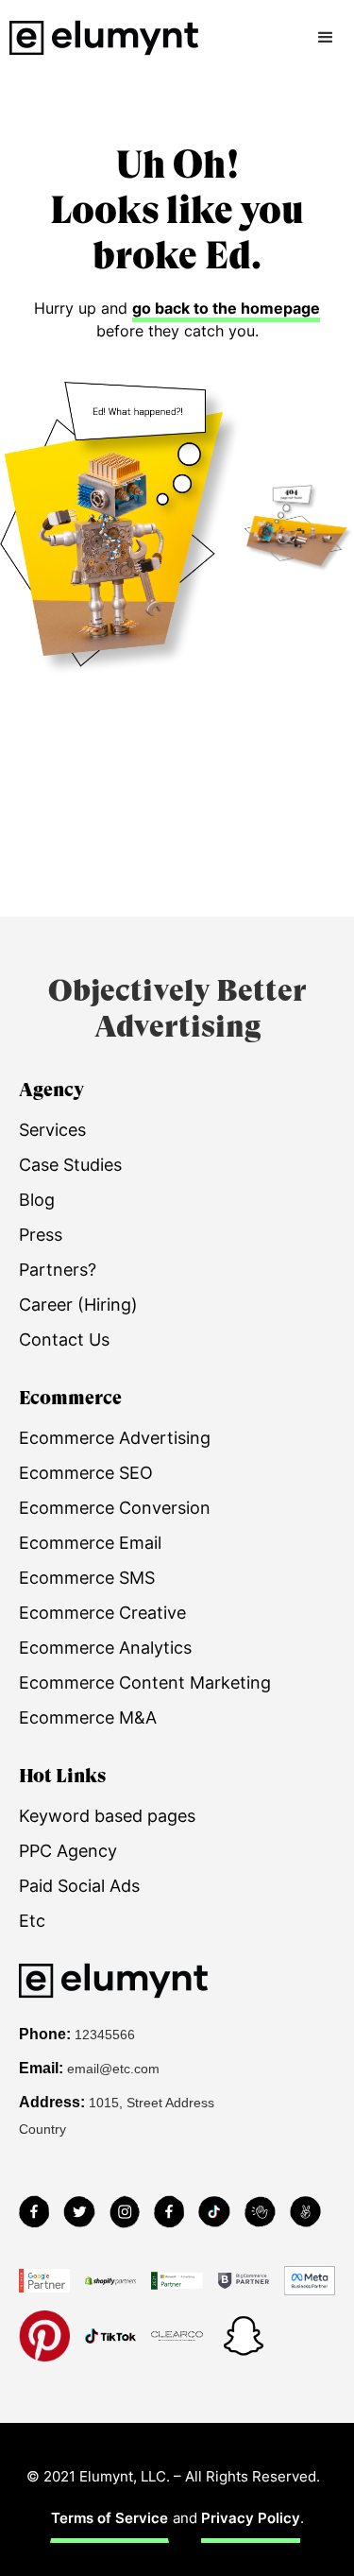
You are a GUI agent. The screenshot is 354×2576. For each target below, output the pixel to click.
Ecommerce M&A (88, 1717)
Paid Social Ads (79, 1886)
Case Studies (70, 1165)
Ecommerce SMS (87, 1578)
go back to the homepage (226, 308)
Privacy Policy (251, 2518)
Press (41, 1235)
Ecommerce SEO (86, 1473)
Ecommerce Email (90, 1543)
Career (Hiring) (78, 1305)
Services (52, 1130)
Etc (32, 1921)
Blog (37, 1200)
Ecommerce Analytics (105, 1648)
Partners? (58, 1270)
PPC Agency (68, 1851)
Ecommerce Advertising (115, 1438)
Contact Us (64, 1340)
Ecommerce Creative (102, 1613)
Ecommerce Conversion (115, 1508)
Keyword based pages (107, 1816)
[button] (326, 38)
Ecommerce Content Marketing (145, 1683)
